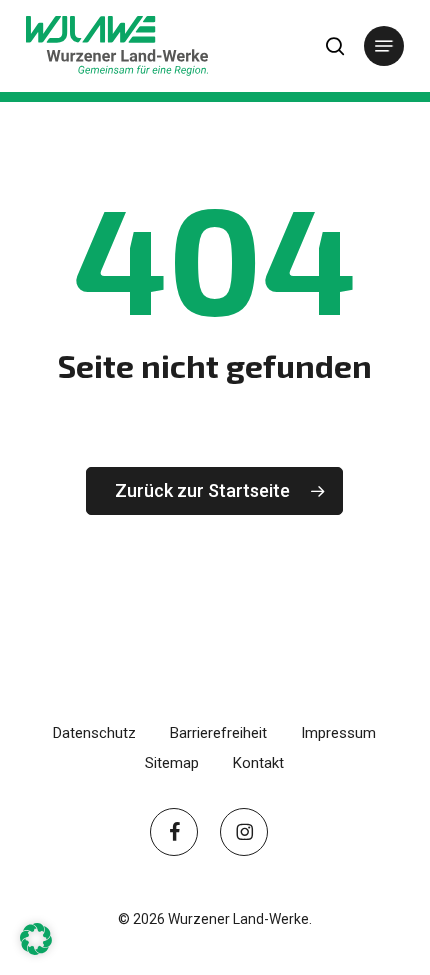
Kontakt (258, 763)
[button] (384, 46)
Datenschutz (94, 733)
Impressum (338, 733)
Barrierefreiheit (218, 733)
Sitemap (172, 763)
